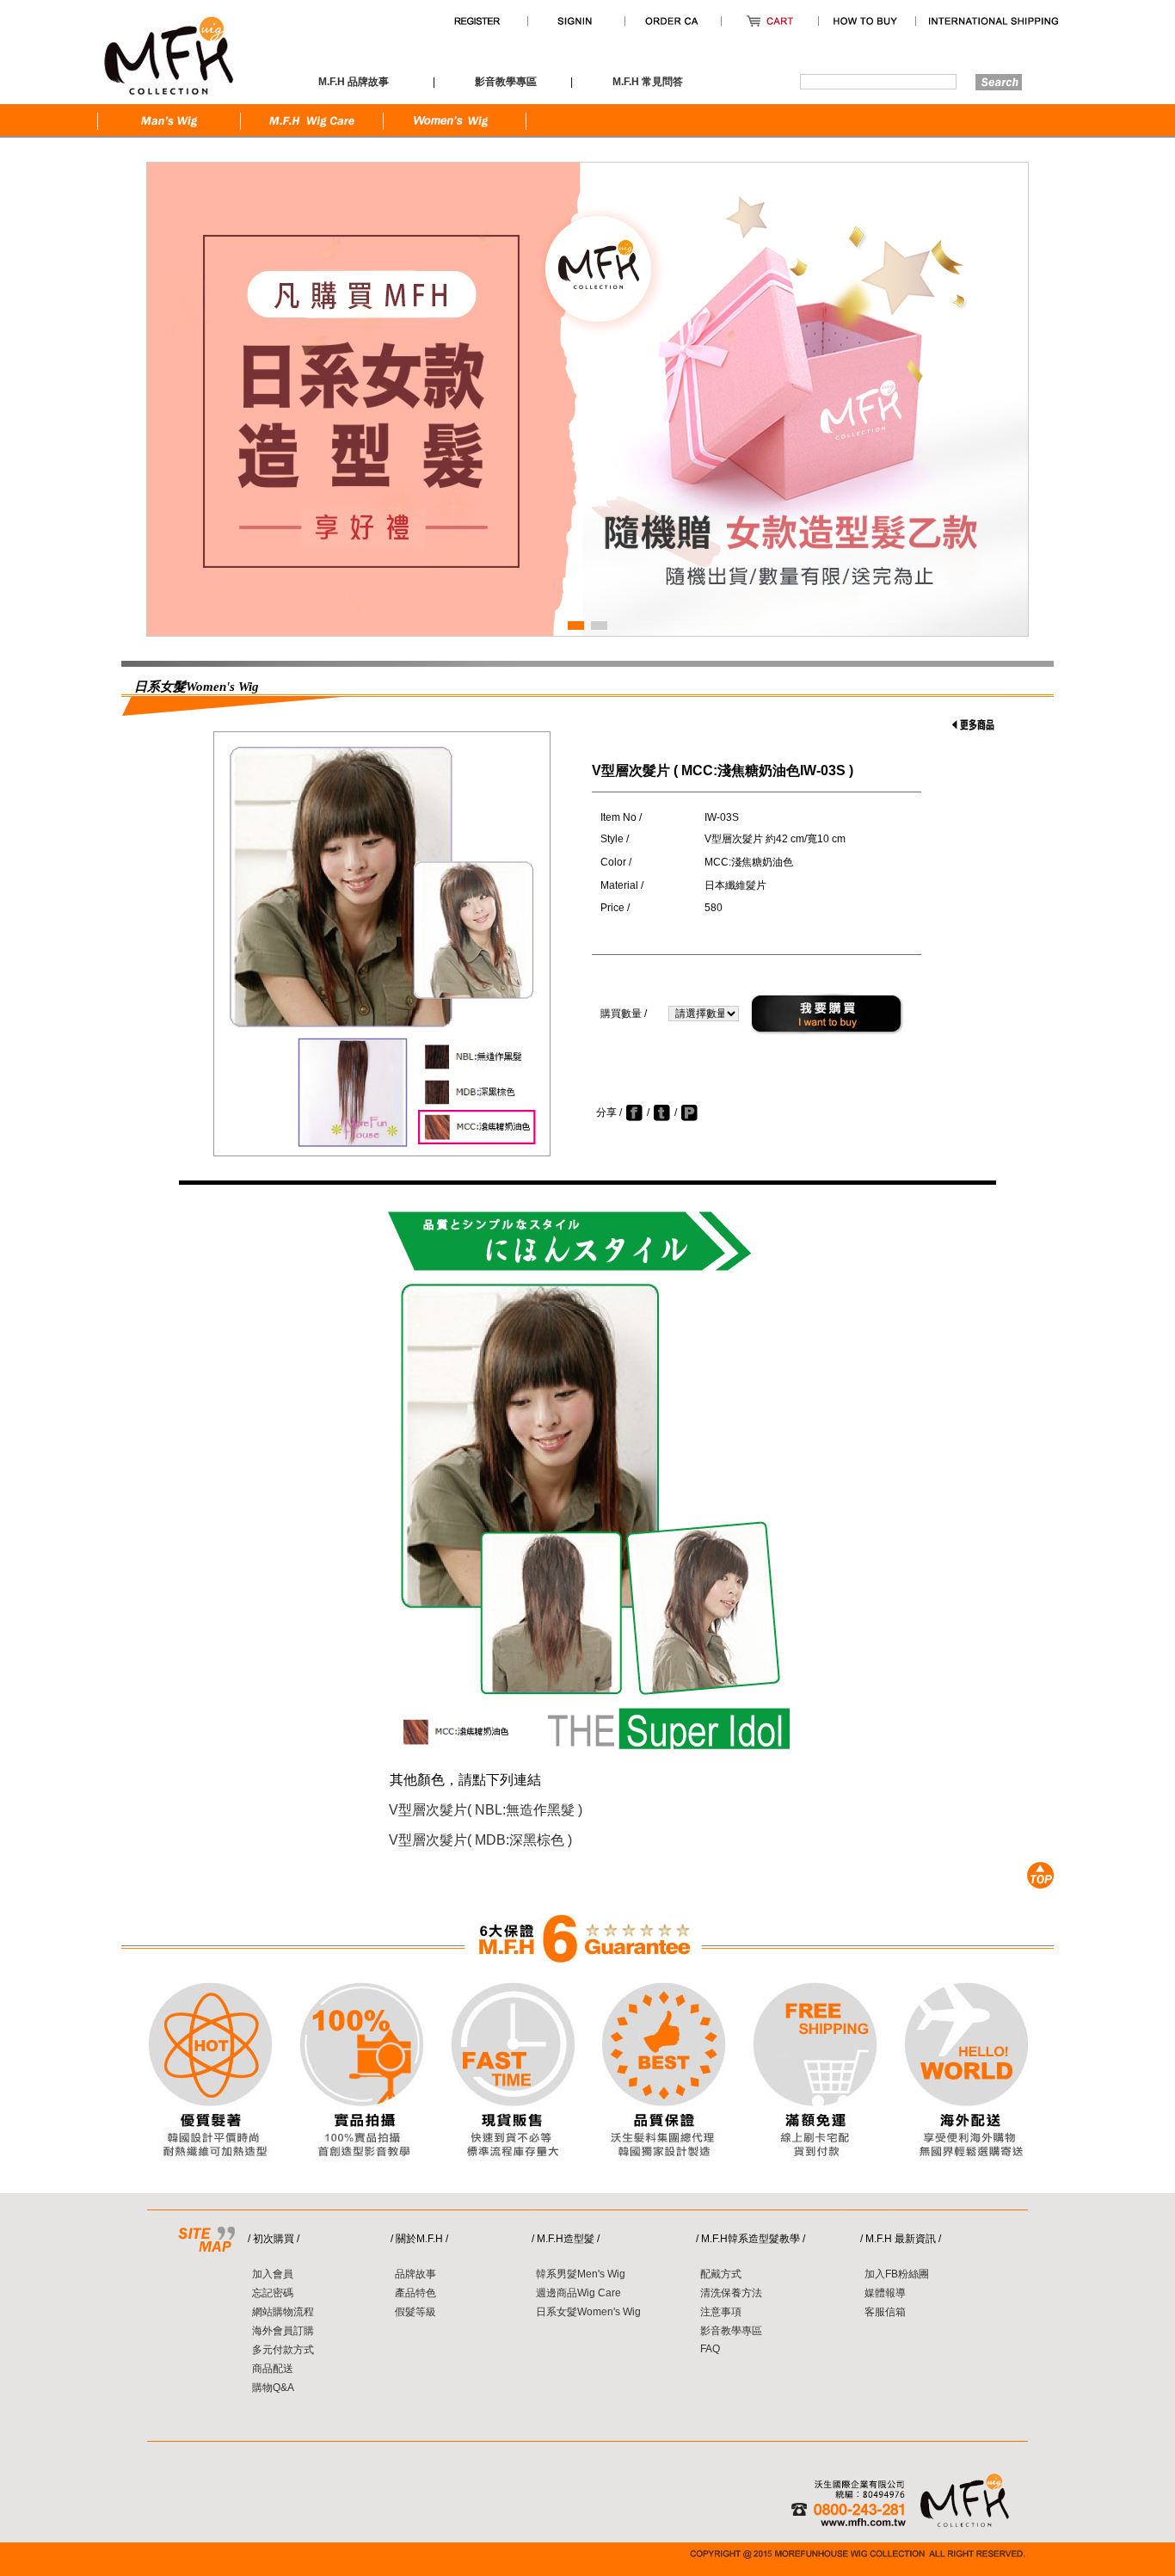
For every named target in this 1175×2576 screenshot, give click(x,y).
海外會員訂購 (283, 2331)
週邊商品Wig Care (578, 2293)
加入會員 (273, 2274)
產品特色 (415, 2293)
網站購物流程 (283, 2312)
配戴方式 (721, 2274)
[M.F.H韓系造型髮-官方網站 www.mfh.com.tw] (169, 101)
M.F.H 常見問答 (648, 82)
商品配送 (273, 2369)
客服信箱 (885, 2312)
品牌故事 (415, 2274)
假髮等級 (415, 2312)
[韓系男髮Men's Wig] (169, 134)
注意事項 (721, 2312)
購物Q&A (273, 2388)
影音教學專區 (731, 2331)
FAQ (710, 2349)
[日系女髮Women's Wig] (455, 134)
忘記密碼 (273, 2293)
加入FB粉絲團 (897, 2274)
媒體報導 (885, 2293)
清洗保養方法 (731, 2293)
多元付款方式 (283, 2350)
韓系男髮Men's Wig (581, 2274)
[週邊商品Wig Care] (312, 134)
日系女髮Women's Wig (588, 2312)
